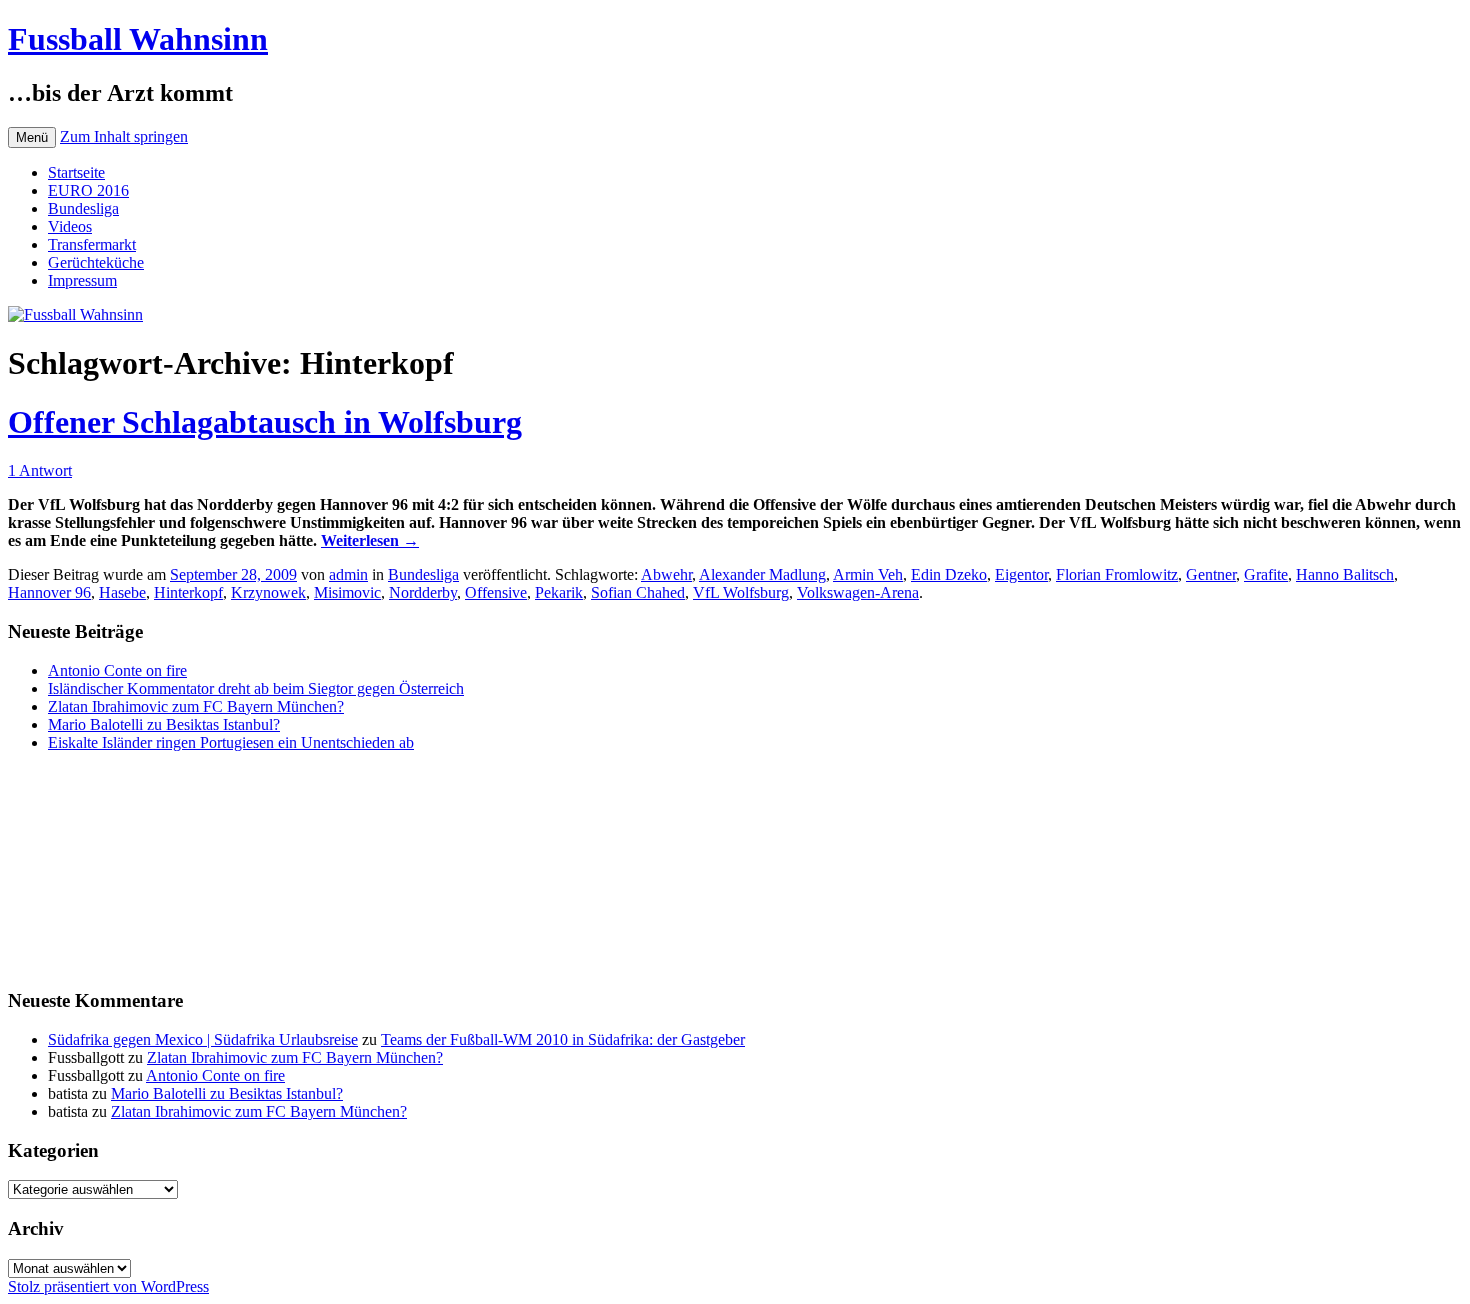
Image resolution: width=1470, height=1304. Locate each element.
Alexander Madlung (762, 574)
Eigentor (1021, 574)
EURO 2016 (88, 190)
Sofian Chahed (638, 592)
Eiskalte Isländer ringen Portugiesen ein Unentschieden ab (231, 742)
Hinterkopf (188, 592)
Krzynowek (268, 592)
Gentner (1211, 574)
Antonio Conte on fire (117, 670)
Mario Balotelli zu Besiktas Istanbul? (164, 724)
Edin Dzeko (949, 574)
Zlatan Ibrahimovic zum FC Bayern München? (196, 706)
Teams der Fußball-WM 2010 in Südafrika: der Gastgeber (563, 1039)
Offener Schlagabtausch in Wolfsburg (265, 422)
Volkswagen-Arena (858, 592)
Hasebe (122, 592)
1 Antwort (40, 470)
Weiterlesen (370, 540)
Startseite (76, 172)
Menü (32, 137)
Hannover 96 (49, 592)
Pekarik (559, 592)
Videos (70, 226)
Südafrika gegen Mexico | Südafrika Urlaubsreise (203, 1039)
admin (348, 574)
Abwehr (666, 574)
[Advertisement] (108, 868)
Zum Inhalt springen (124, 136)
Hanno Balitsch (1345, 574)
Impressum (82, 280)
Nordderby (423, 592)
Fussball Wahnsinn (138, 39)
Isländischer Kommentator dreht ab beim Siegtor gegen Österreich (256, 688)
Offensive (496, 592)
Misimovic (347, 592)
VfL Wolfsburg (741, 592)
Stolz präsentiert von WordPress (108, 1286)
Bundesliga (83, 208)
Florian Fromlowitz (1117, 574)
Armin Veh (868, 574)
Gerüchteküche (96, 262)
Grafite (1266, 574)
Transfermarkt (92, 244)
